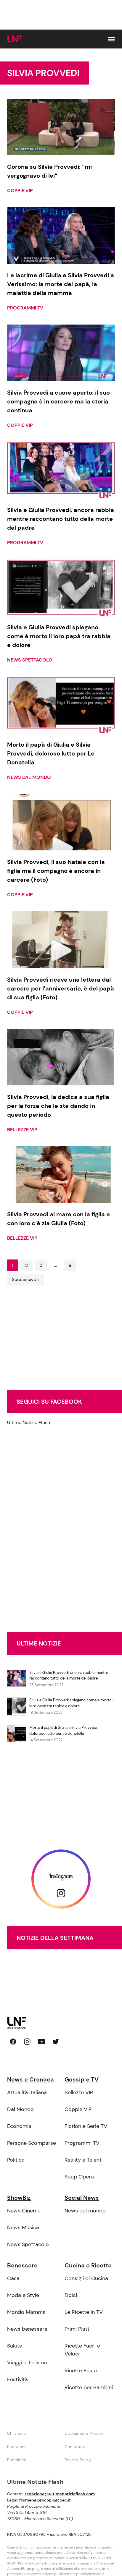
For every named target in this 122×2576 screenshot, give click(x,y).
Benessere (22, 2265)
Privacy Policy (78, 2460)
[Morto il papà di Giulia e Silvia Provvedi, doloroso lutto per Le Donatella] (61, 705)
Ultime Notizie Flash (29, 1422)
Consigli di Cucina (86, 2278)
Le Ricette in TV (84, 2312)
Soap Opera (79, 2177)
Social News (82, 2198)
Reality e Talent (83, 2160)
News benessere (27, 2329)
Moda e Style (23, 2295)
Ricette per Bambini (89, 2387)
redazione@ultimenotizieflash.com (60, 2494)
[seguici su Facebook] (13, 2042)
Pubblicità (17, 2460)
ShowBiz (19, 2198)
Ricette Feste (81, 2371)
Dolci (71, 2295)
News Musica (23, 2228)
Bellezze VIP (22, 1130)
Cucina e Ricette (88, 2265)
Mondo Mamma (26, 2312)
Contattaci (75, 2447)
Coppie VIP (20, 191)
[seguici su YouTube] (41, 2042)
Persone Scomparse (32, 2143)
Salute (15, 2346)
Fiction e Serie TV (86, 2126)
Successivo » (26, 1279)
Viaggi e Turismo (27, 2363)
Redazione (17, 2447)
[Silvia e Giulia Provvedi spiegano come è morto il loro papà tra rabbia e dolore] (61, 587)
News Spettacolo (28, 2244)
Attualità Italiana (27, 2092)
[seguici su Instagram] (27, 2042)
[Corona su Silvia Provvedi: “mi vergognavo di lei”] (61, 127)
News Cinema (24, 2211)
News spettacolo (30, 660)
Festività (17, 2379)
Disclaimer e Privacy (84, 2433)
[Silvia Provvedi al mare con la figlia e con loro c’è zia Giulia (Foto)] (61, 1174)
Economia (19, 2126)
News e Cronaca (30, 2079)
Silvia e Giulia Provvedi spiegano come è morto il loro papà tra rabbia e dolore (72, 1703)
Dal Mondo (20, 2109)
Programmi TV (25, 308)
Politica (16, 2160)
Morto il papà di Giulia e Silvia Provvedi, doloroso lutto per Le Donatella (64, 1730)
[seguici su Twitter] (56, 2042)
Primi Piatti (78, 2329)
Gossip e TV (82, 2079)
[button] (111, 39)
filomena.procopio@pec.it (45, 2500)
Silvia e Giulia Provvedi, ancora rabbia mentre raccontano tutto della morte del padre (69, 1676)
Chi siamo (17, 2433)
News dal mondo (29, 777)
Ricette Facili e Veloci (82, 2350)
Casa (13, 2278)
